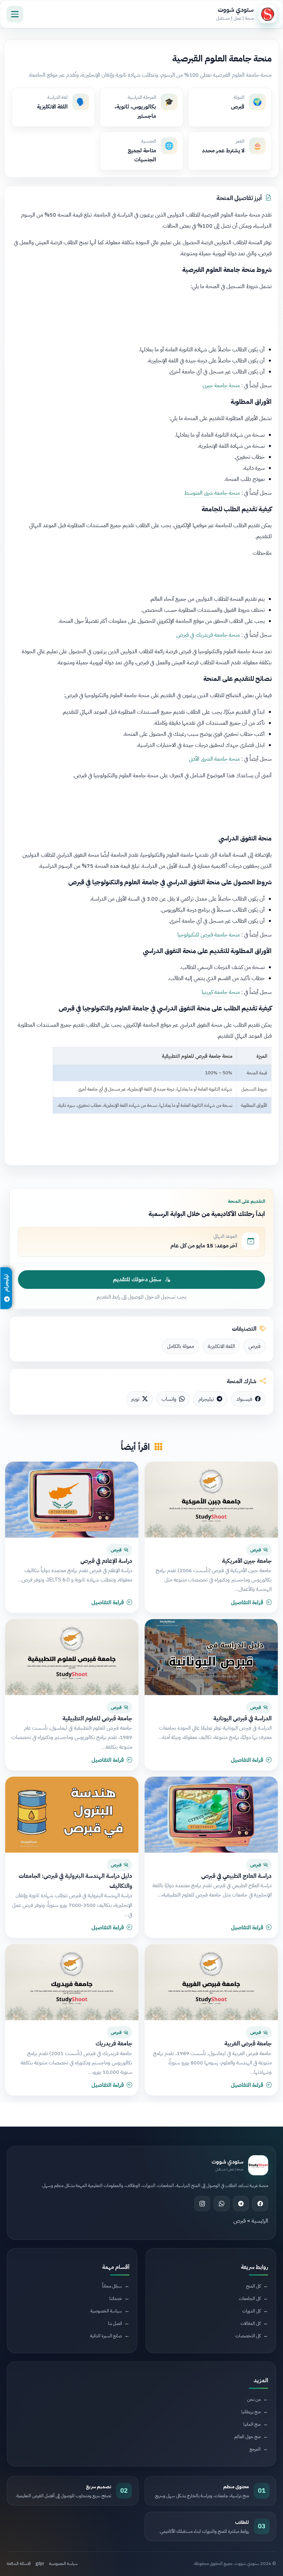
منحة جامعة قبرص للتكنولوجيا (209, 935)
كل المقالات (251, 2323)
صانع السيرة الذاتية (106, 2336)
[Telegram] (241, 2204)
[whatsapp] (222, 2204)
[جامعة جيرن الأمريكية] (211, 1500)
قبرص (255, 1346)
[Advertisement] (141, 316)
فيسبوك (244, 1399)
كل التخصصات (248, 2336)
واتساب (169, 1399)
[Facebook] (260, 2204)
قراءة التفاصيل (247, 1603)
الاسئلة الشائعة (19, 2564)
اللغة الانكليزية (221, 1346)
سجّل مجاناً (112, 2286)
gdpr (40, 2564)
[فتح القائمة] (15, 14)
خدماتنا (116, 2298)
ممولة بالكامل (180, 1346)
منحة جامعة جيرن (221, 386)
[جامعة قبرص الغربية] (211, 1982)
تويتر (135, 1399)
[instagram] (202, 2204)
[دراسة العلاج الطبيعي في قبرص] (211, 1815)
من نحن (254, 2399)
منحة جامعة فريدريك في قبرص (208, 635)
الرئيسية (260, 2221)
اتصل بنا (115, 2323)
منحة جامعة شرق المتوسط (212, 493)
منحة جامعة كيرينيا (221, 992)
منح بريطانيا (251, 2412)
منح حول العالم (247, 2437)
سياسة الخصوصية (106, 2311)
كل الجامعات (250, 2298)
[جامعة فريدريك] (72, 1982)
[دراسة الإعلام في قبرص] (72, 1500)
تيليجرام (206, 1399)
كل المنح (253, 2286)
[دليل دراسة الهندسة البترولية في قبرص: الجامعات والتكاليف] (72, 1815)
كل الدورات (251, 2311)
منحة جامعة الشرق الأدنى (214, 759)
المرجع (255, 2449)
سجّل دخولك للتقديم (137, 1280)
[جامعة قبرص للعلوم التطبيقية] (72, 1657)
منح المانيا (252, 2424)
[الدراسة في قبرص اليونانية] (211, 1657)
